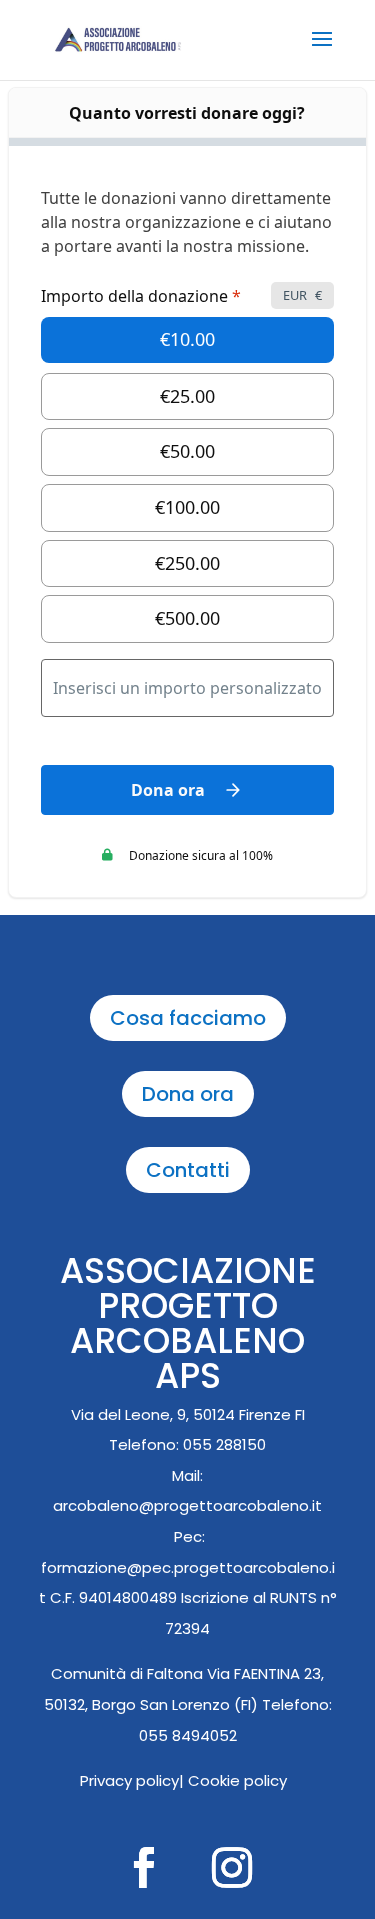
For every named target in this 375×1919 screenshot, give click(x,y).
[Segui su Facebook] (144, 1868)
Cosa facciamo (188, 1018)
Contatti (188, 1170)
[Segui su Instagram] (232, 1868)
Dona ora (188, 1094)
